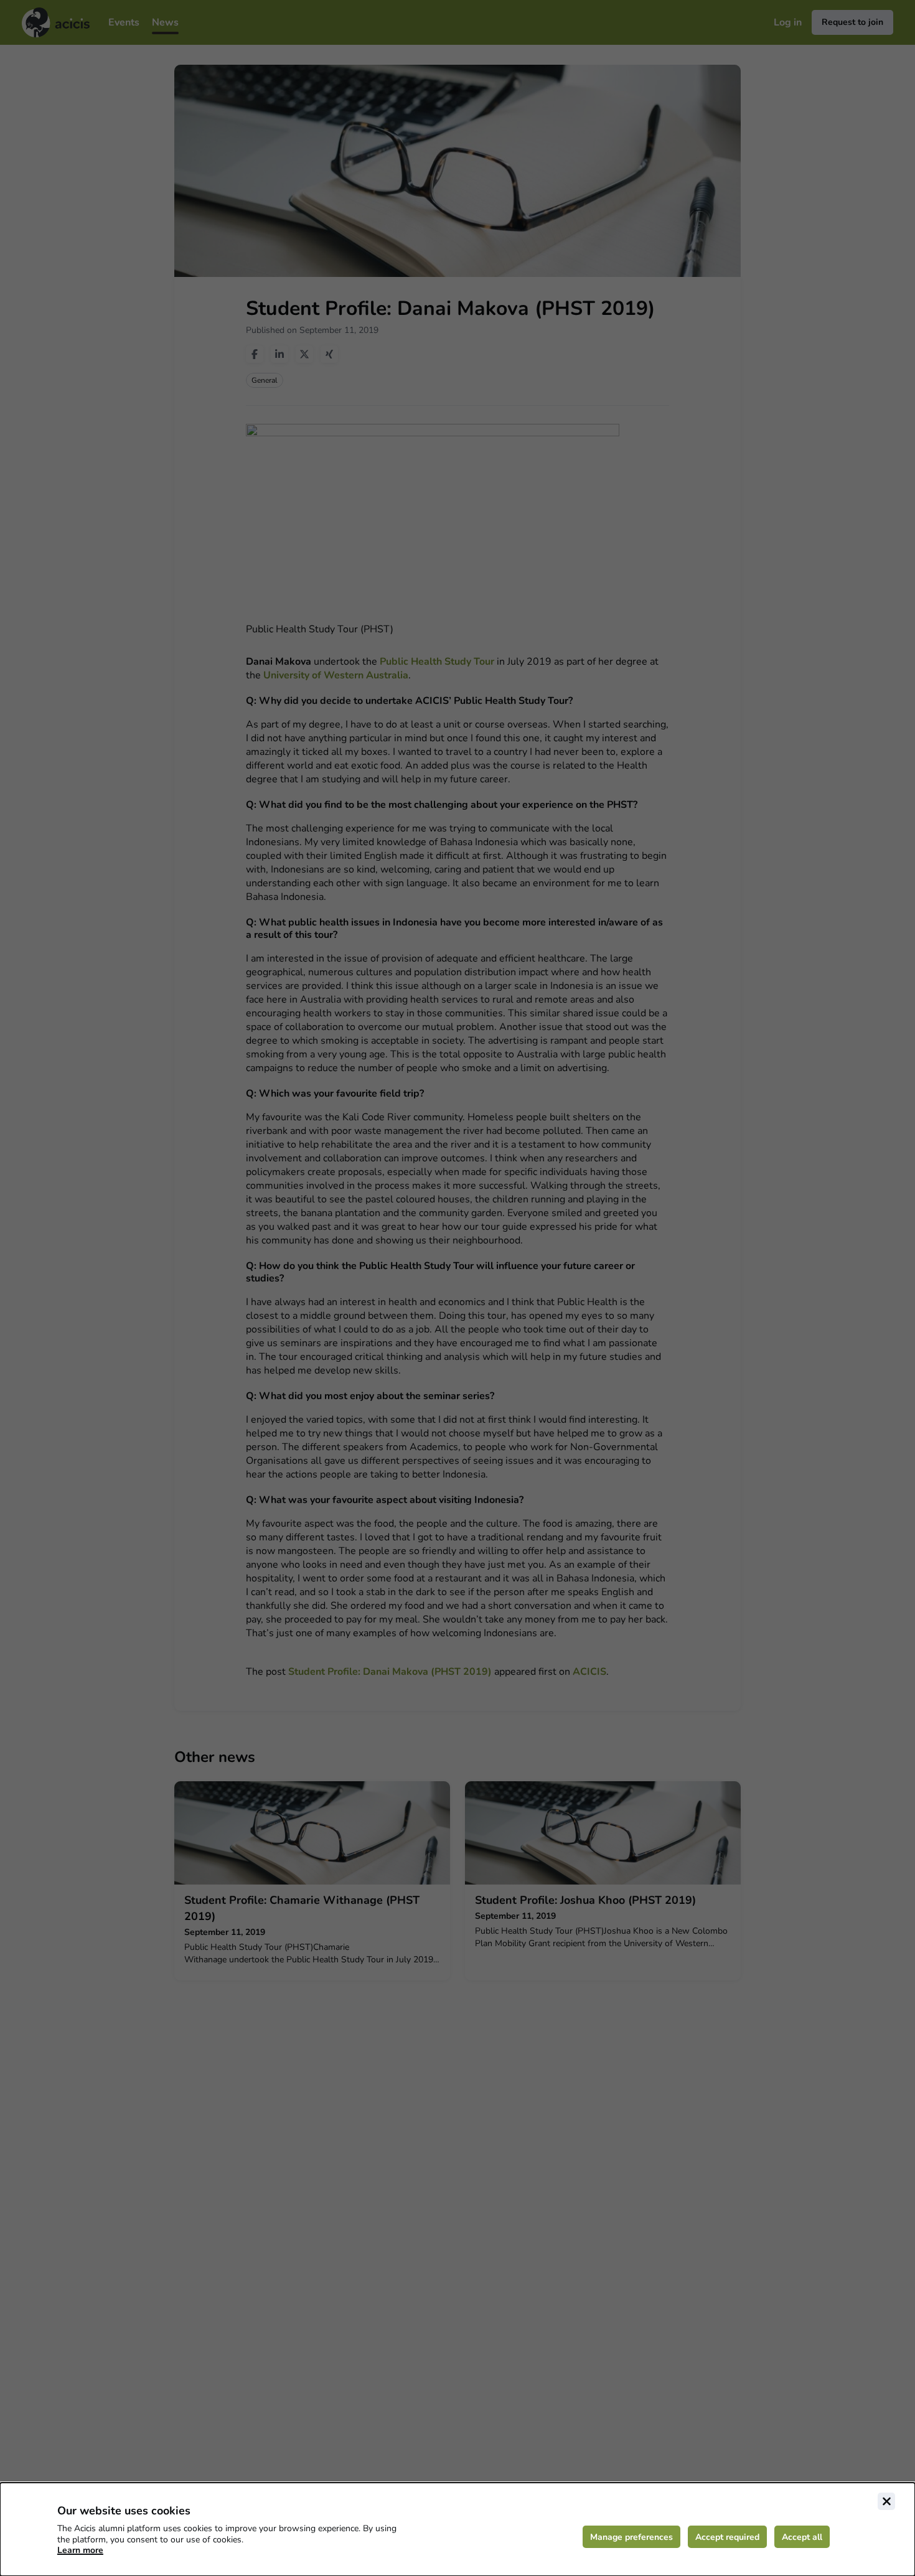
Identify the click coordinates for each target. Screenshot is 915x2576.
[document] (457, 2529)
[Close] (886, 2501)
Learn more (80, 2550)
